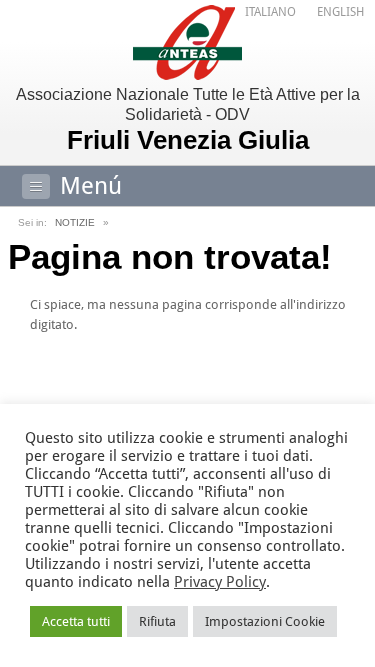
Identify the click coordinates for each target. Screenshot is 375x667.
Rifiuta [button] (157, 621)
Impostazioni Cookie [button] (265, 621)
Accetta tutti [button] (76, 621)
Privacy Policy (220, 582)
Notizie (75, 222)
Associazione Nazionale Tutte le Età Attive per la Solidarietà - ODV (188, 120)
